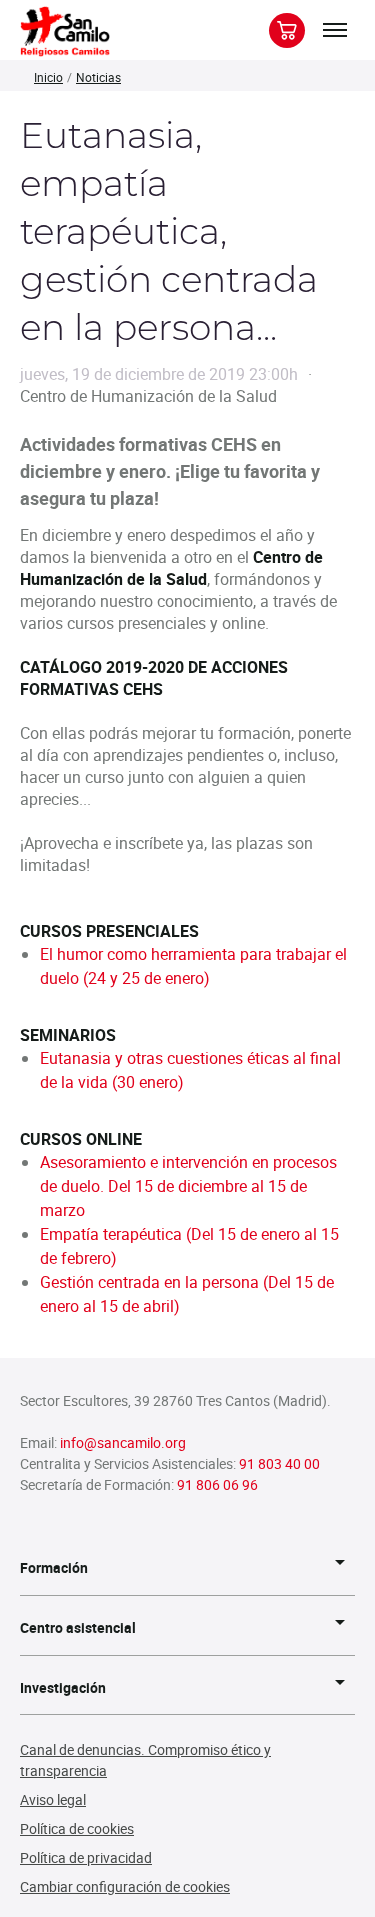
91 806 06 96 (217, 1484)
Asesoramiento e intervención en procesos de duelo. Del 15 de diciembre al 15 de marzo (188, 1186)
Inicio (48, 77)
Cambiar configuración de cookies (125, 1886)
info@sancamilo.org (123, 1442)
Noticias (98, 77)
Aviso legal (53, 1799)
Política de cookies (77, 1828)
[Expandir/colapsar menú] (335, 30)
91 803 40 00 (279, 1463)
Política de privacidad (86, 1857)
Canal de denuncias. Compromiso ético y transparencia (145, 1760)
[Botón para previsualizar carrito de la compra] (287, 30)
